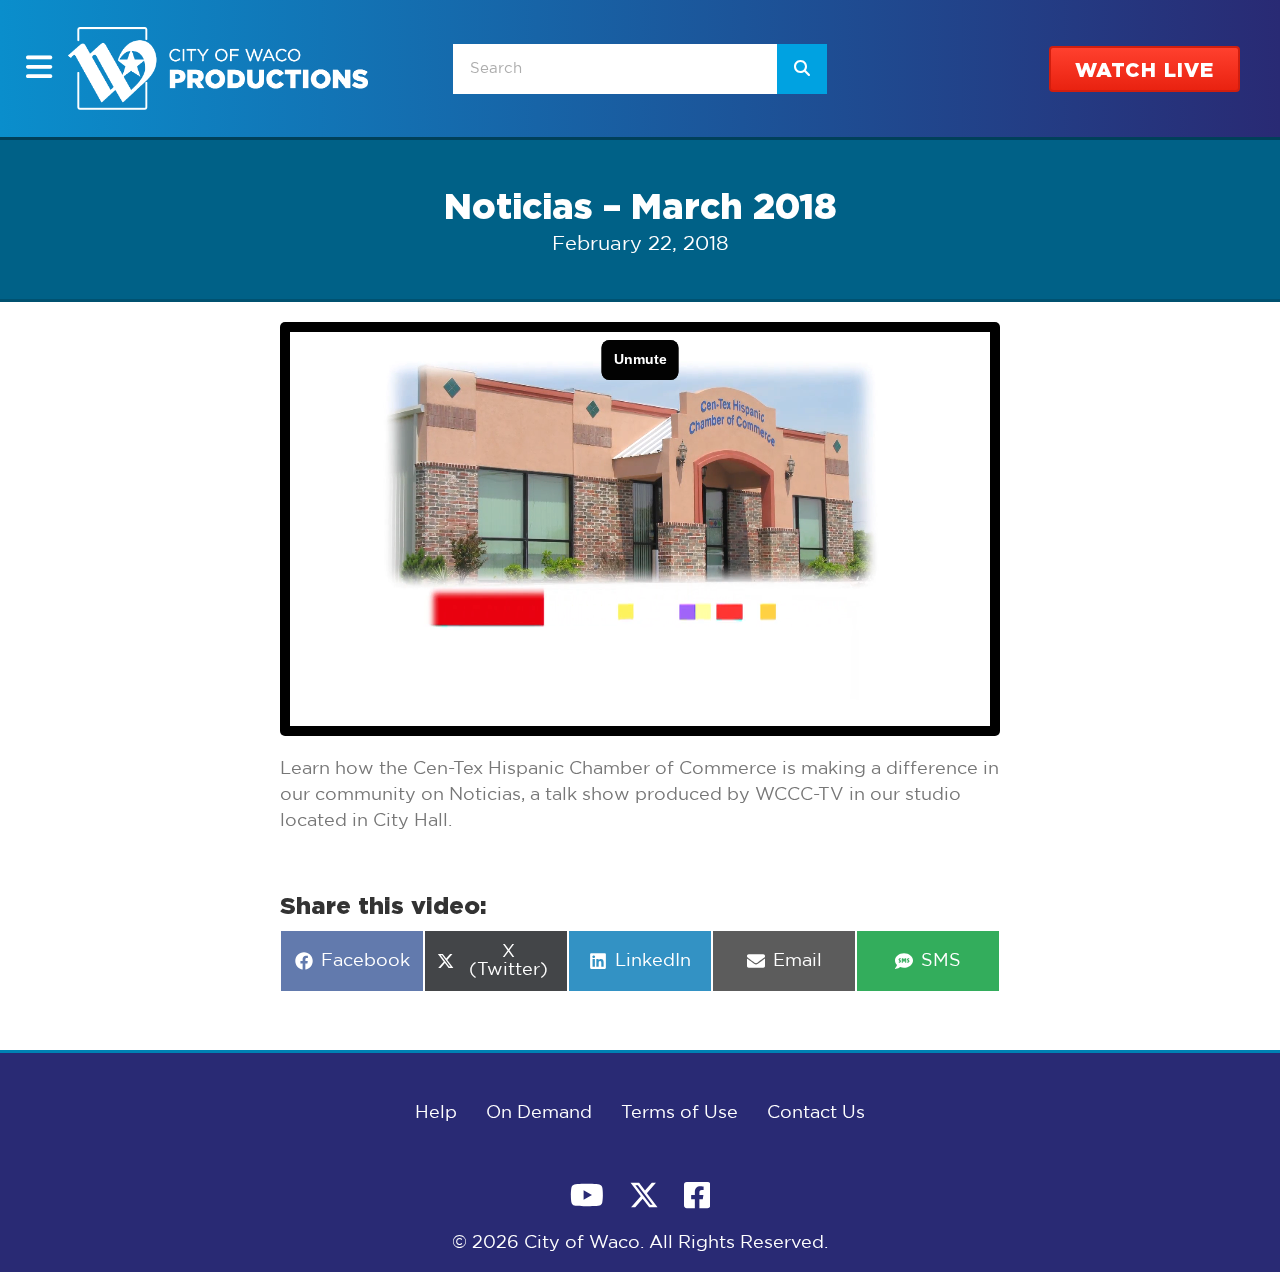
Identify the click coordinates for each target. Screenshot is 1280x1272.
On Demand (539, 1113)
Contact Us (816, 1113)
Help (436, 1113)
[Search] (802, 69)
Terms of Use (679, 1113)
